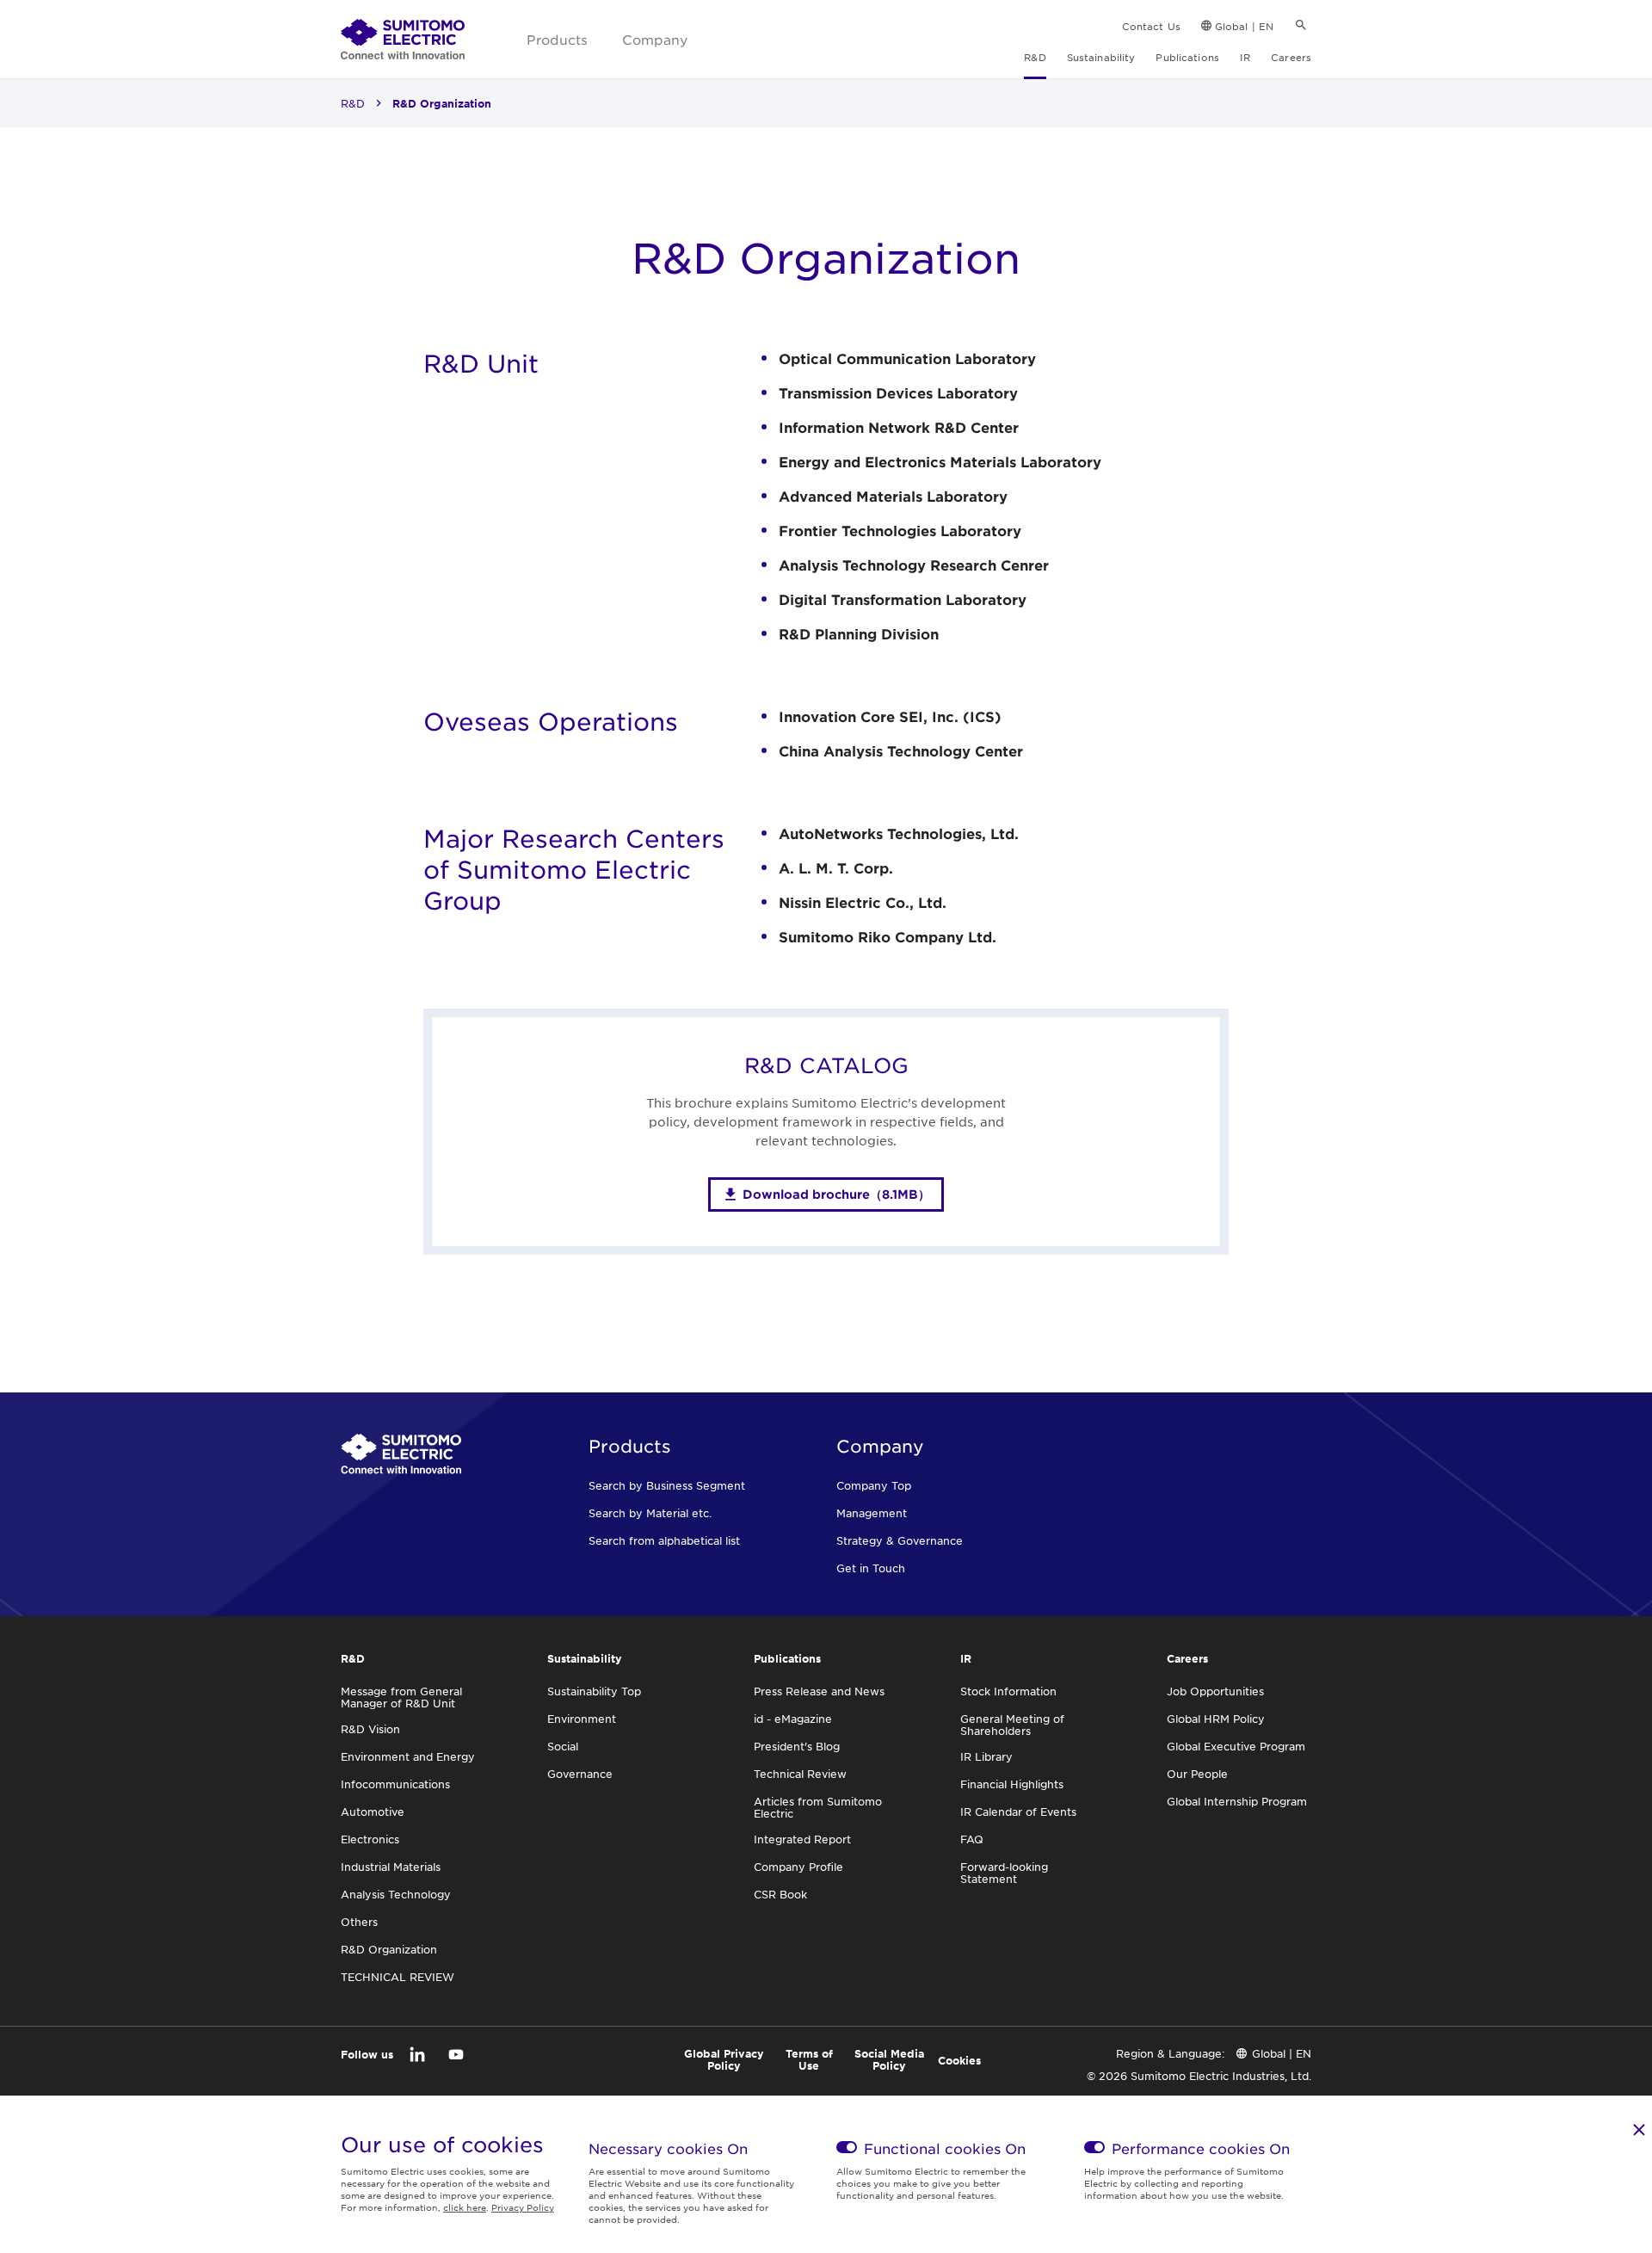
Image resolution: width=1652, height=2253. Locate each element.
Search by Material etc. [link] (650, 1513)
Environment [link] (582, 1719)
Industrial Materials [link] (391, 1867)
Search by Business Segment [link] (667, 1485)
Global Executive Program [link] (1236, 1746)
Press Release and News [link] (819, 1691)
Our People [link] (1197, 1774)
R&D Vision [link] (370, 1729)
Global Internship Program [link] (1237, 1801)
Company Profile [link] (798, 1867)
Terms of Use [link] (809, 2059)
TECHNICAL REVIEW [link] (398, 1977)
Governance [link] (580, 1774)
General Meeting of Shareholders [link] (1012, 1725)
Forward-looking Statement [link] (1004, 1873)
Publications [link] (1187, 57)
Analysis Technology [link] (396, 1894)
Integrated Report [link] (802, 1839)
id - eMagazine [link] (793, 1719)
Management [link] (872, 1513)
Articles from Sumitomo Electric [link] (818, 1807)
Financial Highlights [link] (1012, 1784)
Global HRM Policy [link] (1216, 1719)
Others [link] (359, 1922)
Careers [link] (1291, 57)
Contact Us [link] (1151, 26)
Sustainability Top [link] (594, 1691)
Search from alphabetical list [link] (664, 1540)
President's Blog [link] (797, 1746)
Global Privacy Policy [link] (724, 2059)
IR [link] (1245, 57)
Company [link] (655, 39)
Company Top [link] (874, 1485)
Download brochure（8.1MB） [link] (836, 1194)
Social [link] (563, 1746)
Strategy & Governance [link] (900, 1540)
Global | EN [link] (1244, 26)
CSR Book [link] (780, 1894)
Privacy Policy (523, 2207)
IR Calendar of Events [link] (1018, 1812)
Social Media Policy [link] (889, 2059)
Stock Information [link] (1008, 1691)
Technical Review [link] (800, 1774)
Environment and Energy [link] (408, 1756)
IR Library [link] (986, 1756)
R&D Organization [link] (389, 1949)
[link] (403, 40)
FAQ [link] (972, 1839)
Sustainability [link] (1101, 57)
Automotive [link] (373, 1812)
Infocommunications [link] (395, 1784)
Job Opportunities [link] (1215, 1691)
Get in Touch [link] (871, 1568)
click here (465, 2207)
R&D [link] (1035, 57)
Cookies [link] (959, 2060)
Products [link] (557, 39)
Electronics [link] (370, 1839)
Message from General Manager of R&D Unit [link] (401, 1697)
